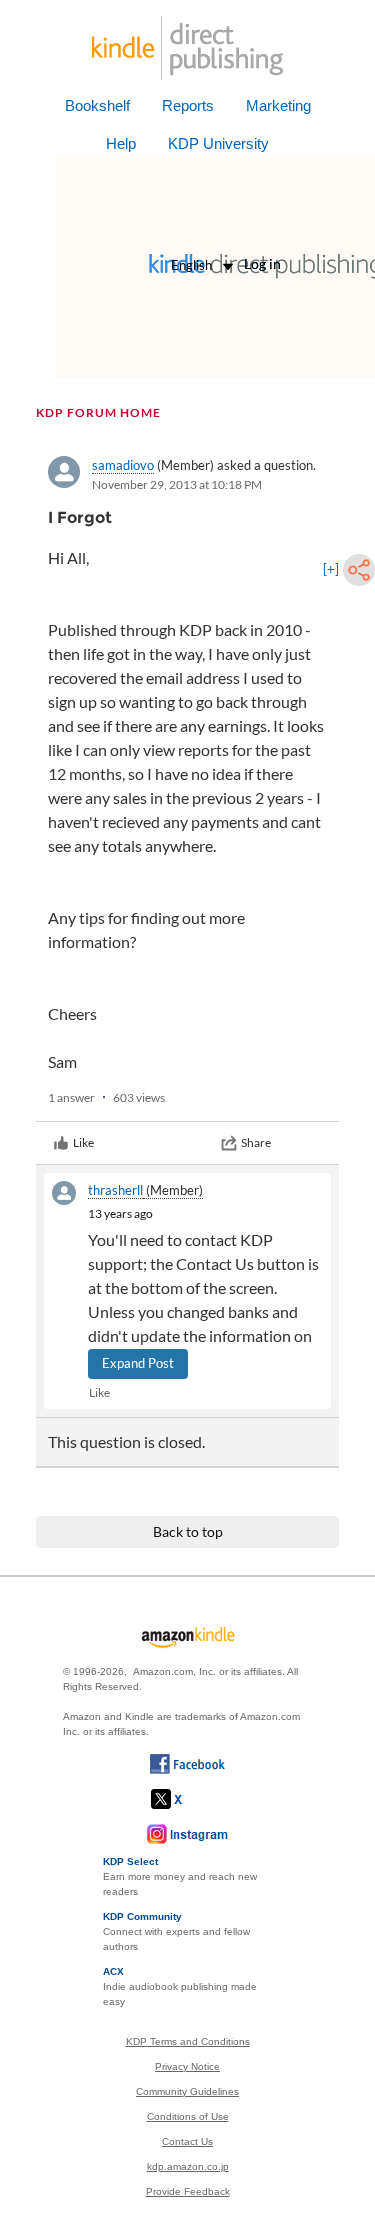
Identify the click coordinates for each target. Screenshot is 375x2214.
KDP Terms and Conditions (188, 2041)
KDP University (218, 143)
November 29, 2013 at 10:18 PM (177, 484)
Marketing (278, 105)
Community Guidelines (187, 2091)
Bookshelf (97, 105)
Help (121, 143)
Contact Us (187, 2141)
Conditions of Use (188, 2116)
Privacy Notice (187, 2066)
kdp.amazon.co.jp (188, 2166)
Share (256, 1142)
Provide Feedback (188, 2191)
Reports (188, 105)
